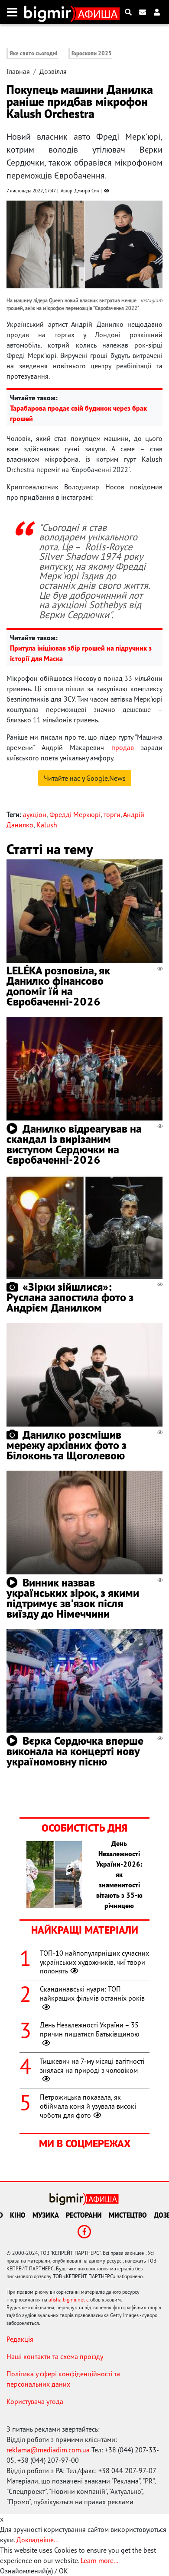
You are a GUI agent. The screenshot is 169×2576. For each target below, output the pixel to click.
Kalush (47, 825)
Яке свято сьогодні (34, 53)
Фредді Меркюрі (75, 814)
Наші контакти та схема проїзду (55, 2356)
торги (112, 814)
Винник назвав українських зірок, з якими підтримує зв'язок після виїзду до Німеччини (73, 1598)
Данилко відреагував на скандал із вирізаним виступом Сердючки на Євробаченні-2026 (74, 1144)
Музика (46, 2215)
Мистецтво (128, 2215)
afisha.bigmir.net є (69, 2300)
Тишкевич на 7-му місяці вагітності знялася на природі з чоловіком (92, 2066)
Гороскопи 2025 (92, 53)
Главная (18, 71)
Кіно (18, 2215)
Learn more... (99, 2560)
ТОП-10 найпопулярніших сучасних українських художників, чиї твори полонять (94, 1962)
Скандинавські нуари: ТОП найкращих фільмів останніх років (92, 1993)
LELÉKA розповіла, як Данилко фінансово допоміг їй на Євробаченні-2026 (58, 986)
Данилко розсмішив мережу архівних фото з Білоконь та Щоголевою (67, 1445)
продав (123, 747)
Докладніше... (37, 2540)
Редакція (20, 2339)
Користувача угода (35, 2401)
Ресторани (84, 2215)
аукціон (35, 814)
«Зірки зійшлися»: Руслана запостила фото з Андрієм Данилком (70, 1297)
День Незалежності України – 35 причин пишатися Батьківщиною (90, 2029)
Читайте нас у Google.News (85, 778)
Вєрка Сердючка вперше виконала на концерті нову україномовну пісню (75, 1751)
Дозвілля (53, 71)
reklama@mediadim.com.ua (48, 2450)
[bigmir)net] (50, 12)
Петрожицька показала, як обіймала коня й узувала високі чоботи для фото (88, 2106)
